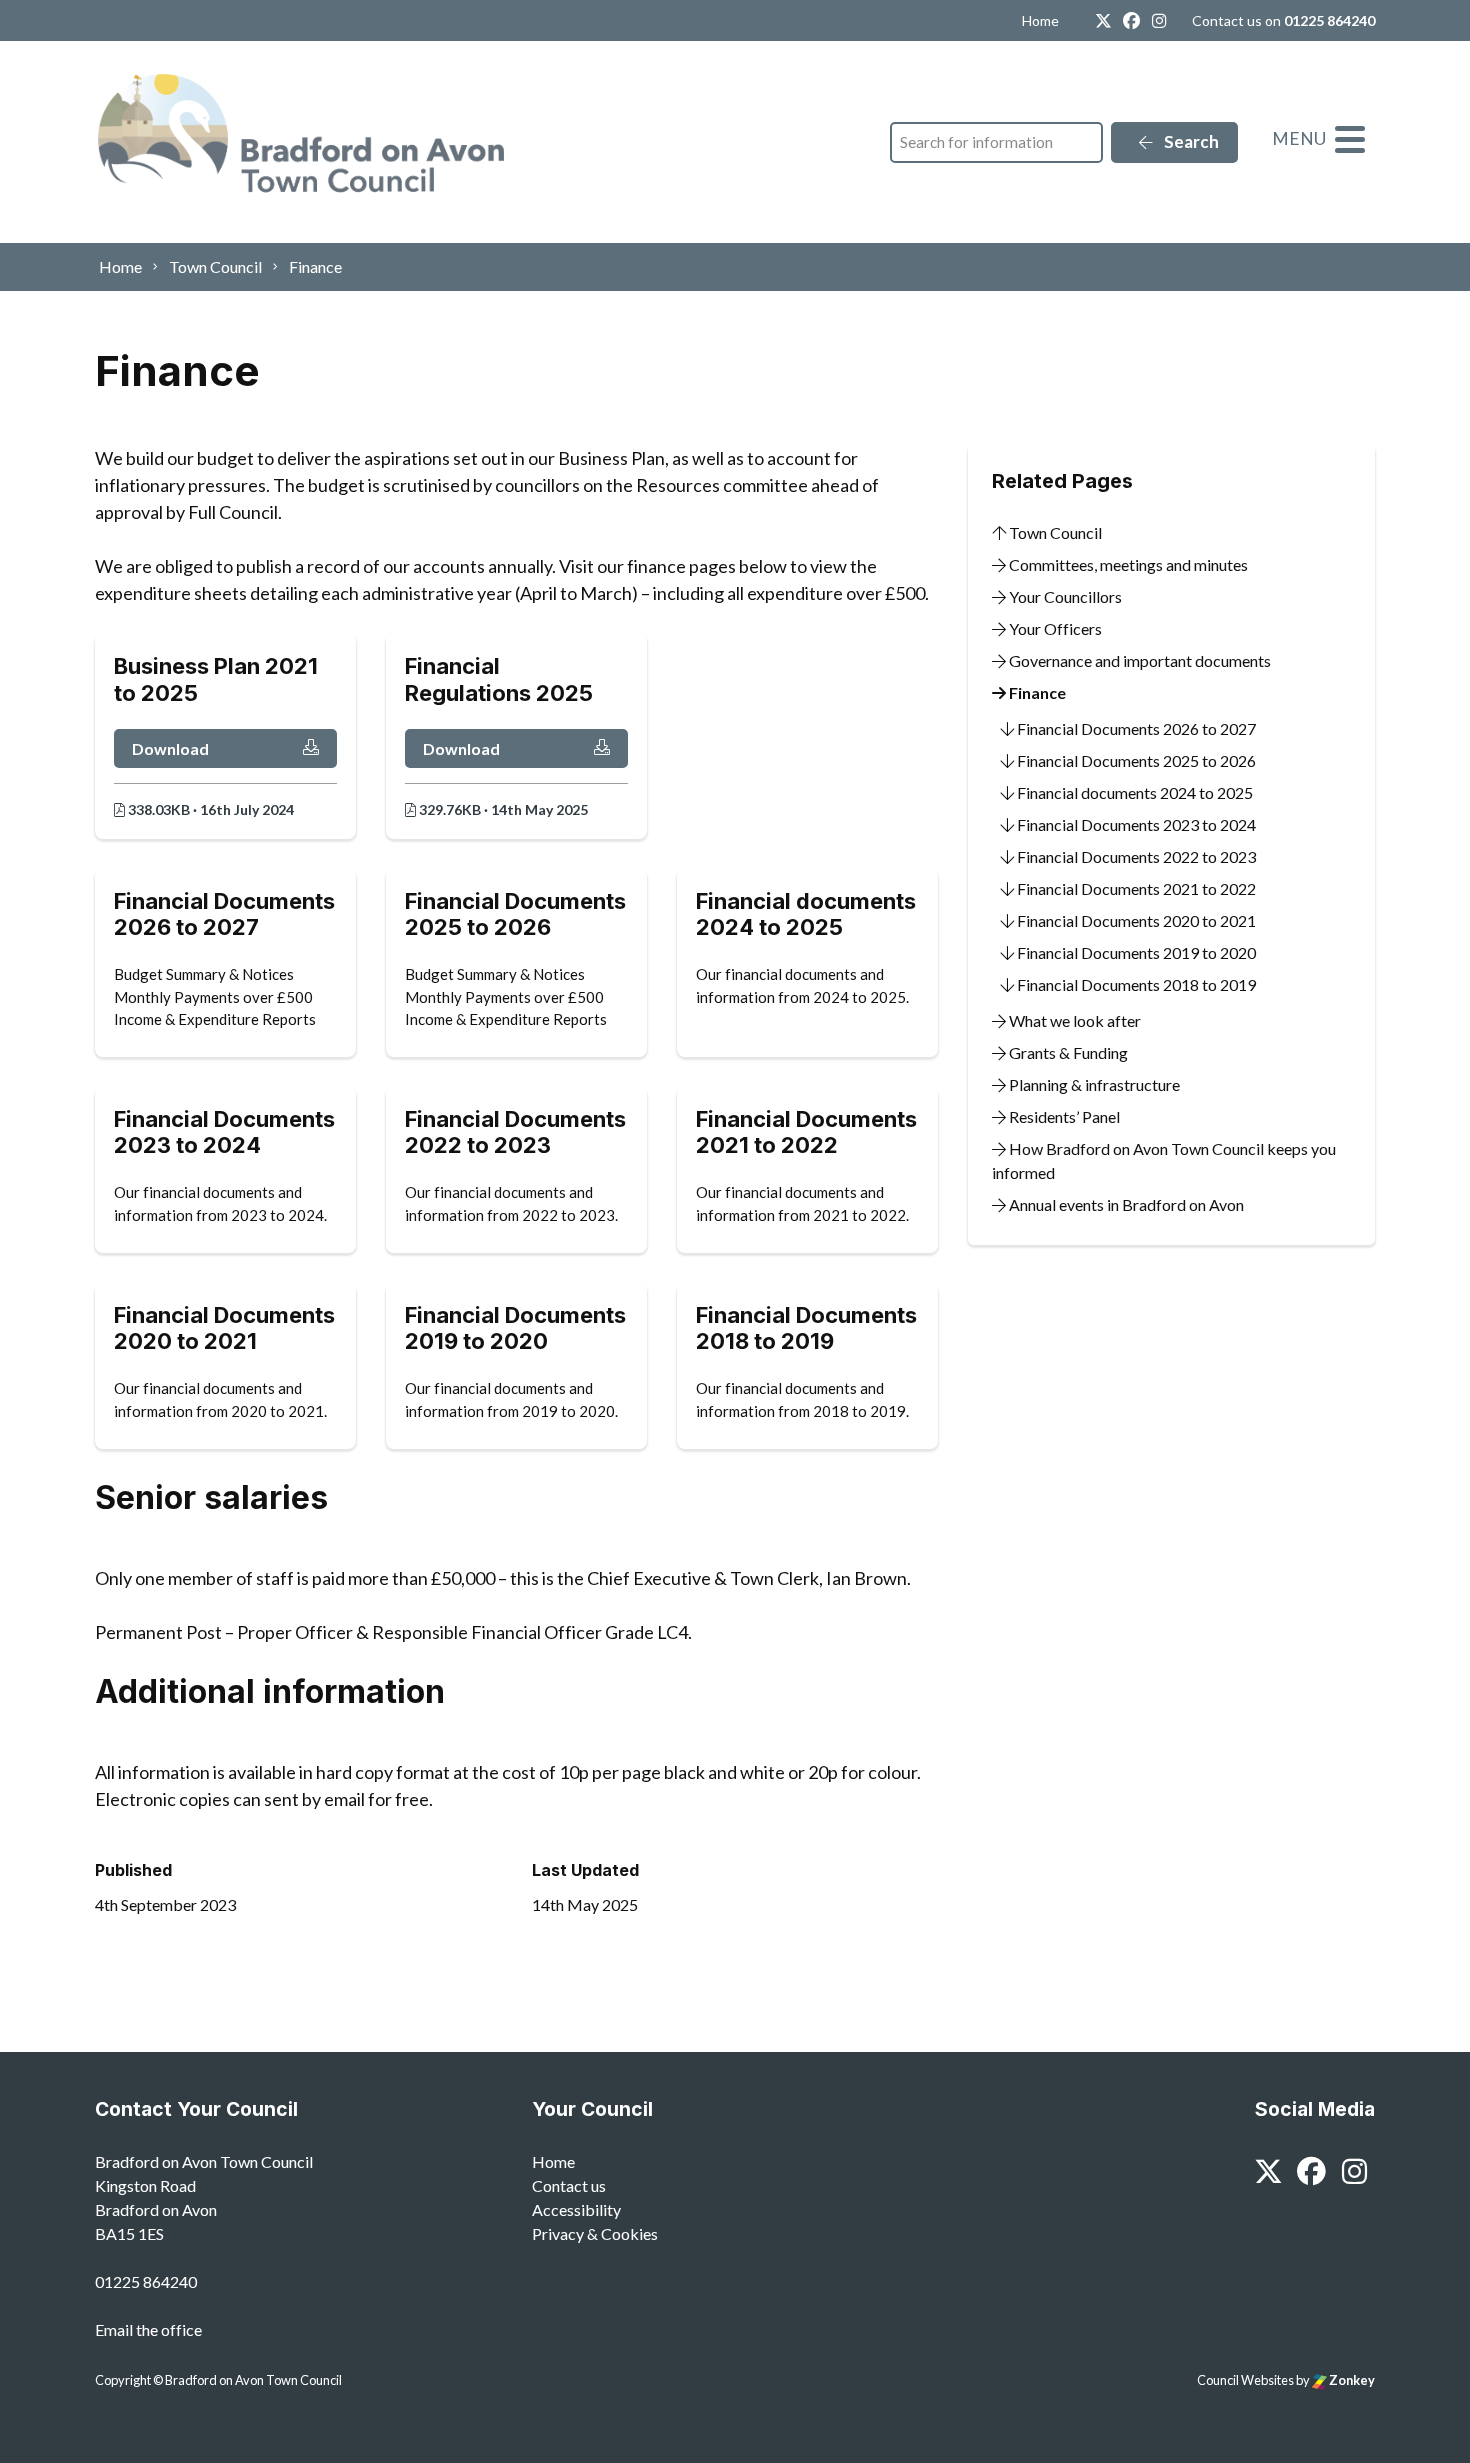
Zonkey (1351, 2380)
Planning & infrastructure (1093, 1084)
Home (1040, 20)
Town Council (1054, 532)
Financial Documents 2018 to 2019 (1135, 984)
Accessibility (576, 2209)
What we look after (1073, 1020)
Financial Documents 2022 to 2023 (1135, 856)
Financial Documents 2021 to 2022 (1135, 888)
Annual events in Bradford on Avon (1125, 1204)
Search (1190, 141)
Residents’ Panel (1063, 1116)
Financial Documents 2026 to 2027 (1135, 728)
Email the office (148, 2329)
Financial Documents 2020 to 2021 (1135, 920)
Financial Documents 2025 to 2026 (1135, 760)
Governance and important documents (1138, 660)
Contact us (569, 2185)
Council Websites (1245, 2380)
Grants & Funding (1067, 1052)
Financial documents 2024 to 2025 (1133, 792)
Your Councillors (1064, 596)
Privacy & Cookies (595, 2233)
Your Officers (1054, 628)
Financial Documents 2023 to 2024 (1135, 824)
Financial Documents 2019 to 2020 (1135, 952)
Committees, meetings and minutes (1127, 564)
